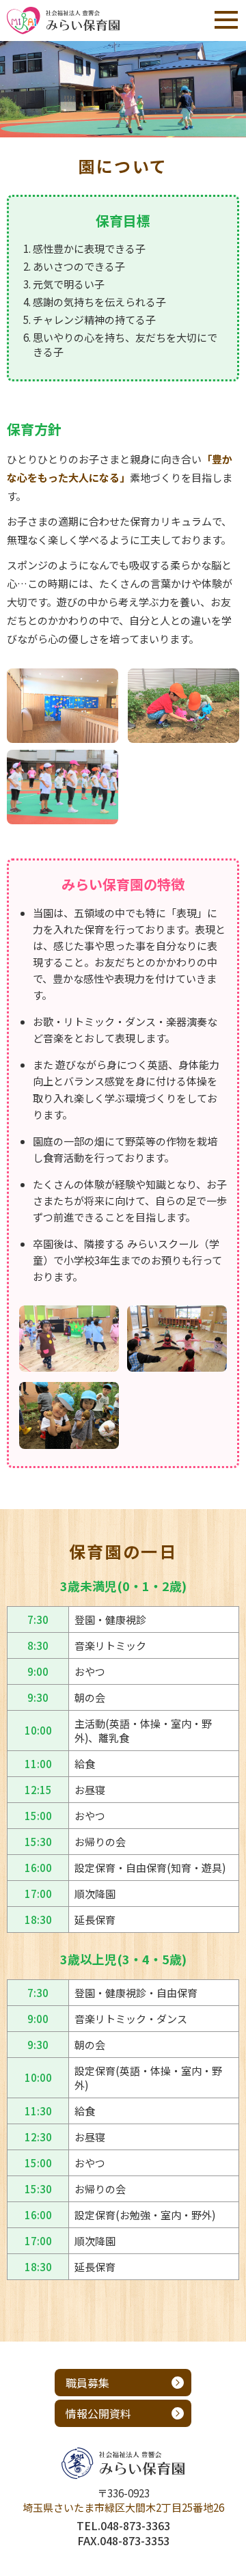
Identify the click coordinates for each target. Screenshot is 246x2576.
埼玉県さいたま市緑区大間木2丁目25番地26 (123, 2507)
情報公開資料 (98, 2413)
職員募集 (87, 2383)
